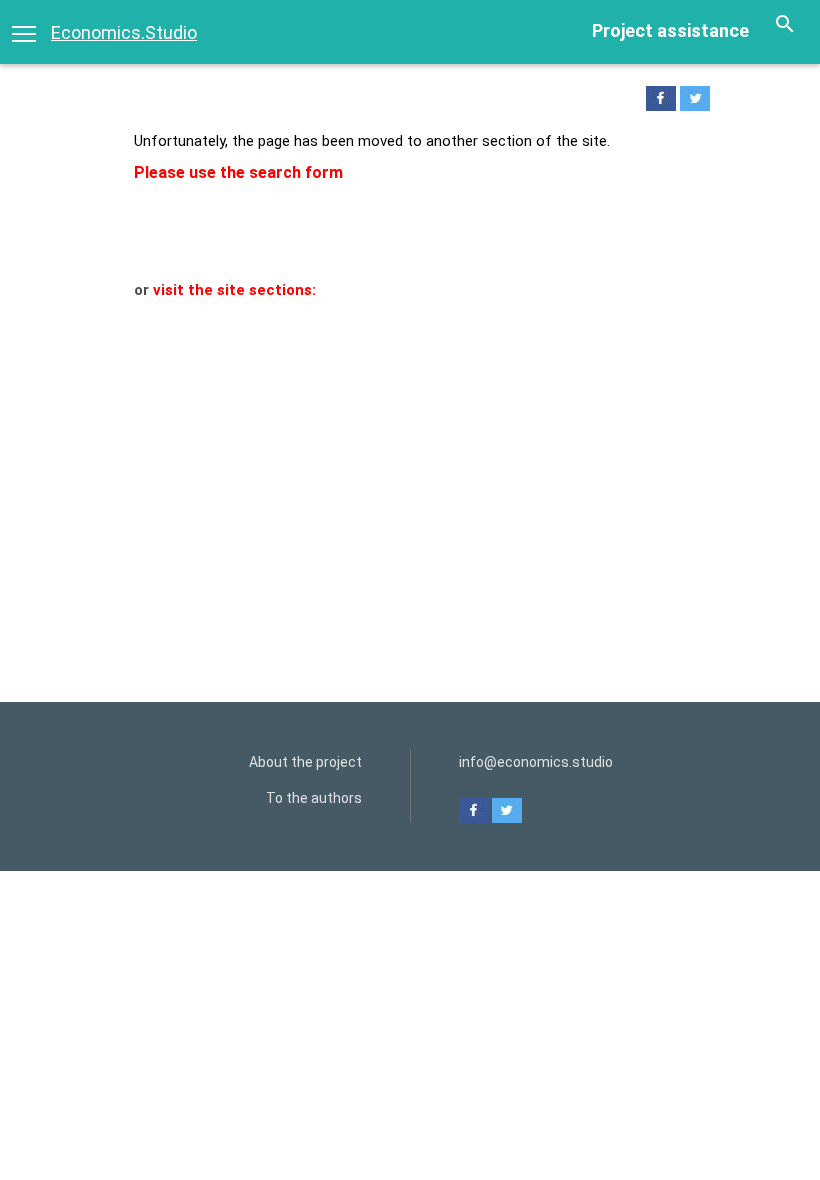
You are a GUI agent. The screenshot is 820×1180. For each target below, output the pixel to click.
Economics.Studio (124, 32)
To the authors (314, 798)
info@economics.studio (536, 762)
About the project (305, 762)
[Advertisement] (410, 452)
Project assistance (670, 30)
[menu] (24, 32)
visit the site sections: (234, 290)
